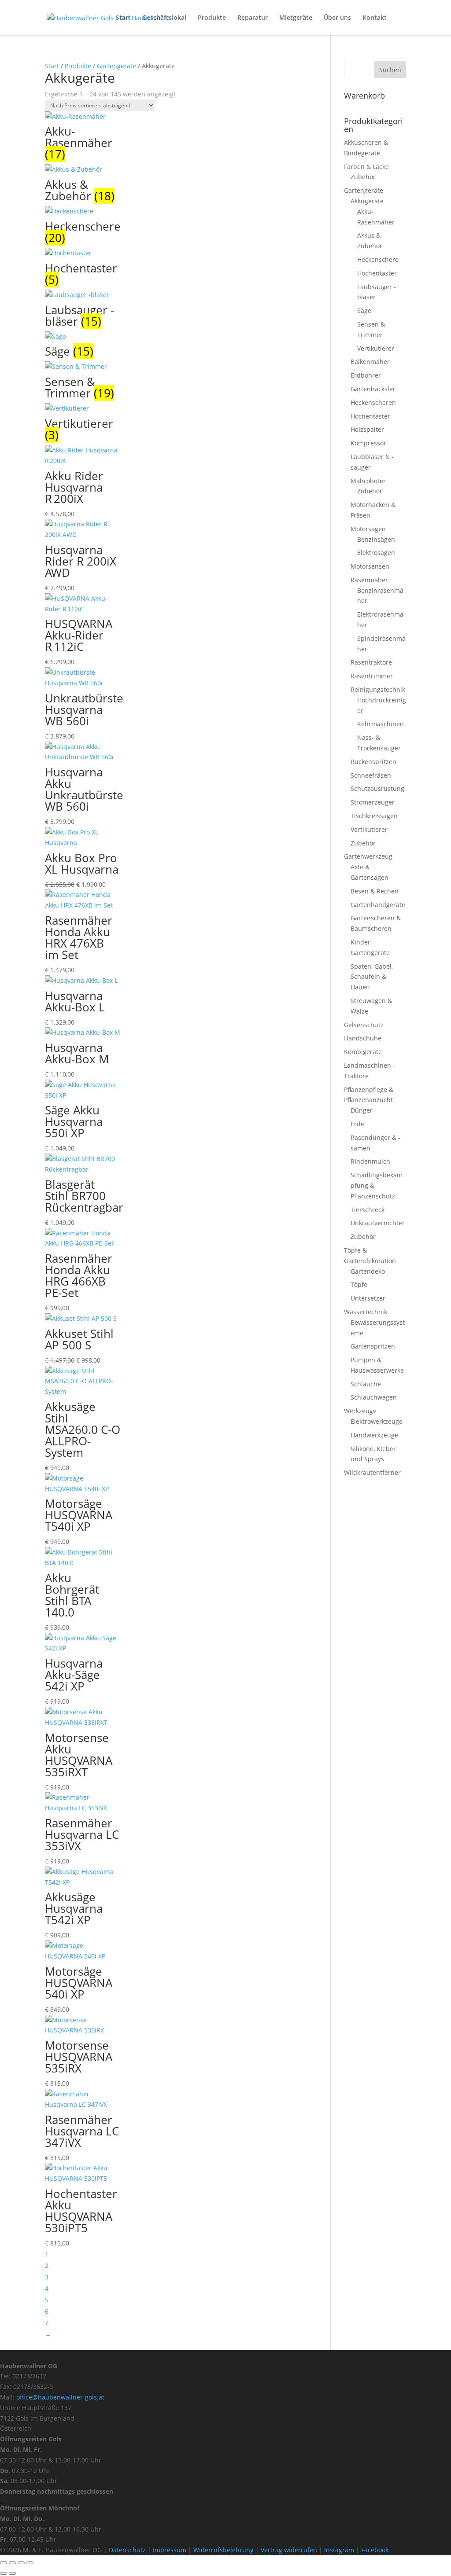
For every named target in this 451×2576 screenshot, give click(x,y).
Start (123, 18)
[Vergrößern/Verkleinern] (4, 2563)
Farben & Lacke (366, 167)
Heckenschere (378, 259)
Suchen (390, 70)
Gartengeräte (116, 66)
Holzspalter (367, 429)
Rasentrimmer (372, 676)
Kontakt (375, 18)
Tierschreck (368, 1210)
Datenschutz (128, 2550)
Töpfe (359, 1284)
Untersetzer (368, 1298)
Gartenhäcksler (373, 389)
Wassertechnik (366, 1312)
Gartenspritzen (373, 1346)
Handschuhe (363, 1038)
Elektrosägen (376, 553)
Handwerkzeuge (374, 1435)
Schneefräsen (371, 775)
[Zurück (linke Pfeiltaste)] (4, 2573)
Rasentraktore (371, 662)
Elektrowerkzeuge (377, 1421)
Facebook (375, 2550)
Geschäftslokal (164, 18)
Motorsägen (368, 529)
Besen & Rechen (375, 891)
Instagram (339, 2550)
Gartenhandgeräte (378, 905)
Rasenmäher (369, 580)
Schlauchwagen (374, 1397)
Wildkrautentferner (372, 1472)
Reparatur (253, 18)
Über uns (337, 18)
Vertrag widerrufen (289, 2550)
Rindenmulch (370, 1161)
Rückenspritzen (373, 762)
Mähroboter (368, 481)
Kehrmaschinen (381, 724)
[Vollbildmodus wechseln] (12, 2563)
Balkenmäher (370, 362)
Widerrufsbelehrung (224, 2550)
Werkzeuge (360, 1411)
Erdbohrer (366, 375)
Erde (357, 1124)
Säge (364, 311)
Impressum (170, 2550)
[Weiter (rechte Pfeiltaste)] (12, 2573)
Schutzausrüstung (377, 788)
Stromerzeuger (373, 802)
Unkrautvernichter (378, 1223)
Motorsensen (370, 566)
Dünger (362, 1110)
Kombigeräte (363, 1052)
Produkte (212, 18)
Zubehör (363, 177)
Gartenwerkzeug (368, 856)
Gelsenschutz (364, 1025)
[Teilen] (21, 2563)
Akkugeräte (367, 201)
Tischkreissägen (374, 816)
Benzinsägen (376, 539)
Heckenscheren (373, 402)
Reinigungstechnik (378, 689)
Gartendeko (368, 1271)
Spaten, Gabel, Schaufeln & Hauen (372, 977)
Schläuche (366, 1384)
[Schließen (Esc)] (30, 2563)
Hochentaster (377, 273)
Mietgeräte (296, 18)
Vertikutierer (376, 348)
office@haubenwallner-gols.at (60, 2397)
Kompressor (368, 443)
